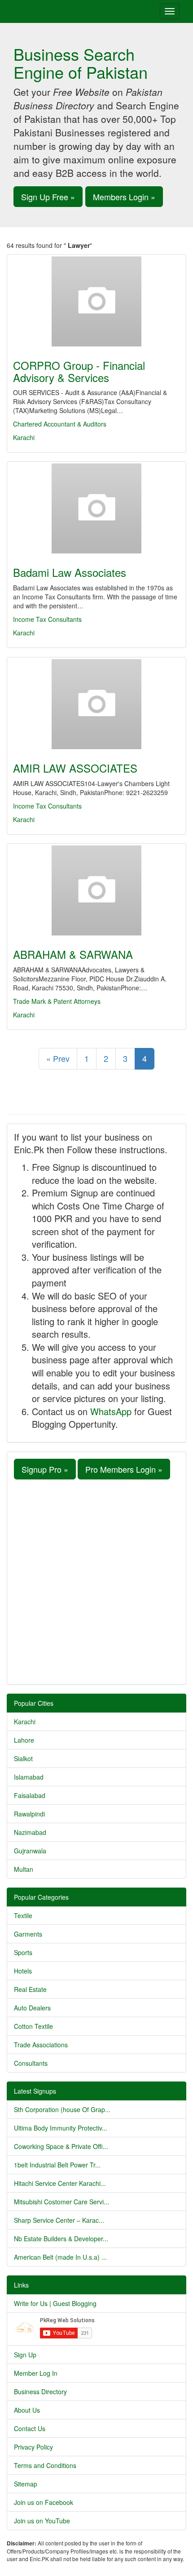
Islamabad (29, 1777)
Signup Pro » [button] (45, 1469)
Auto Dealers (32, 2008)
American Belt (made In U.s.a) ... (60, 2257)
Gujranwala (30, 1851)
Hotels (23, 1971)
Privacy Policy (33, 2447)
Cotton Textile (33, 2026)
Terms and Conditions (45, 2465)
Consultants (31, 2063)
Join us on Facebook (44, 2502)
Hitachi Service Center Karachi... (60, 2183)
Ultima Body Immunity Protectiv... (61, 2128)
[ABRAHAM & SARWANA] (96, 890)
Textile (23, 1915)
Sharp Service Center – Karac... (59, 2220)
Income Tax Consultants (47, 619)
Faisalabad (30, 1795)
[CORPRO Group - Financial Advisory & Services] (96, 301)
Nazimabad (30, 1832)
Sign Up (25, 2355)
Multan (24, 1869)
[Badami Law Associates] (96, 508)
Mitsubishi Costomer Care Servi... (61, 2202)
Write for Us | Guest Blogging (55, 2303)
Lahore (24, 1740)
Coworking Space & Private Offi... (61, 2146)
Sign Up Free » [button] (48, 197)
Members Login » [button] (124, 197)
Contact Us (30, 2428)
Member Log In (36, 2373)
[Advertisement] (96, 1581)
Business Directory (40, 2392)
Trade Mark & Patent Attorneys (57, 1001)
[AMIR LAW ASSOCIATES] (96, 704)
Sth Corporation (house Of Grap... (62, 2109)
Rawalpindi (29, 1814)
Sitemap (26, 2484)
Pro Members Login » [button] (124, 1469)
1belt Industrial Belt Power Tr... (57, 2165)
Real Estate (30, 1989)
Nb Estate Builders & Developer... (61, 2239)
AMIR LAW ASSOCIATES (75, 768)
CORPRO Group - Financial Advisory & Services (79, 371)
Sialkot (23, 1758)
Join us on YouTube (42, 2521)
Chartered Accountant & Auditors (60, 424)
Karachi (24, 437)
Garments (28, 1934)
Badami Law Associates (70, 572)
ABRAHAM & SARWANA (73, 954)
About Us (27, 2410)
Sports (23, 1952)
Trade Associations (41, 2045)
